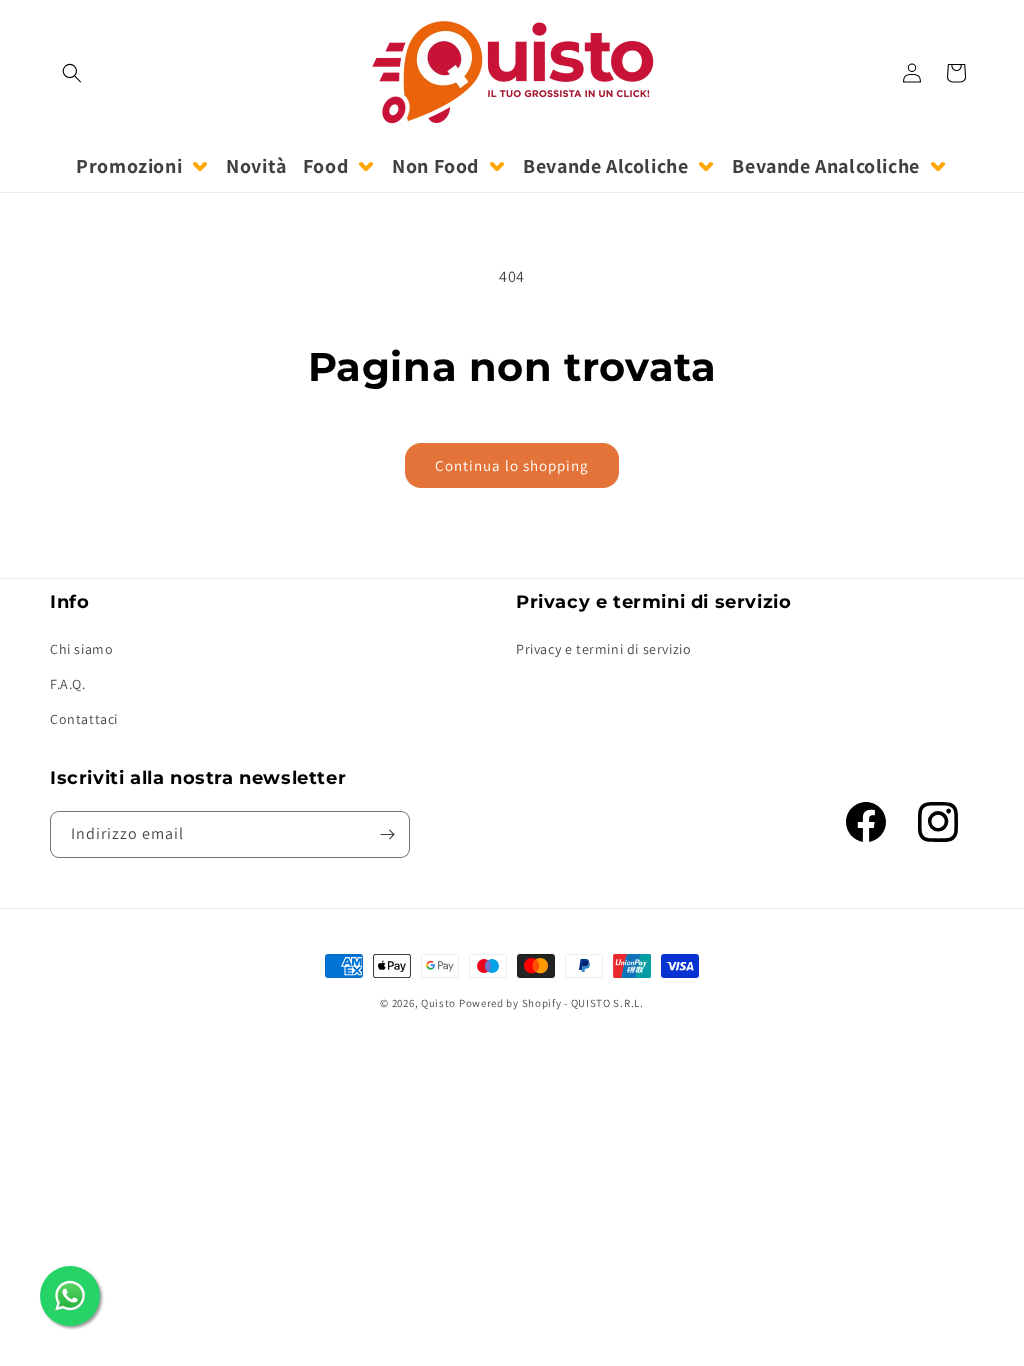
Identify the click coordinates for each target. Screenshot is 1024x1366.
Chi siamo (81, 649)
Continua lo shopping (512, 465)
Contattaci (84, 719)
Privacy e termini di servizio (603, 649)
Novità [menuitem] (256, 166)
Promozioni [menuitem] (129, 166)
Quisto (438, 1003)
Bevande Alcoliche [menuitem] (605, 166)
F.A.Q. (68, 684)
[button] (72, 73)
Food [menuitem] (325, 166)
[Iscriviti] (387, 834)
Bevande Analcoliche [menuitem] (825, 166)
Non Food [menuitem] (435, 166)
